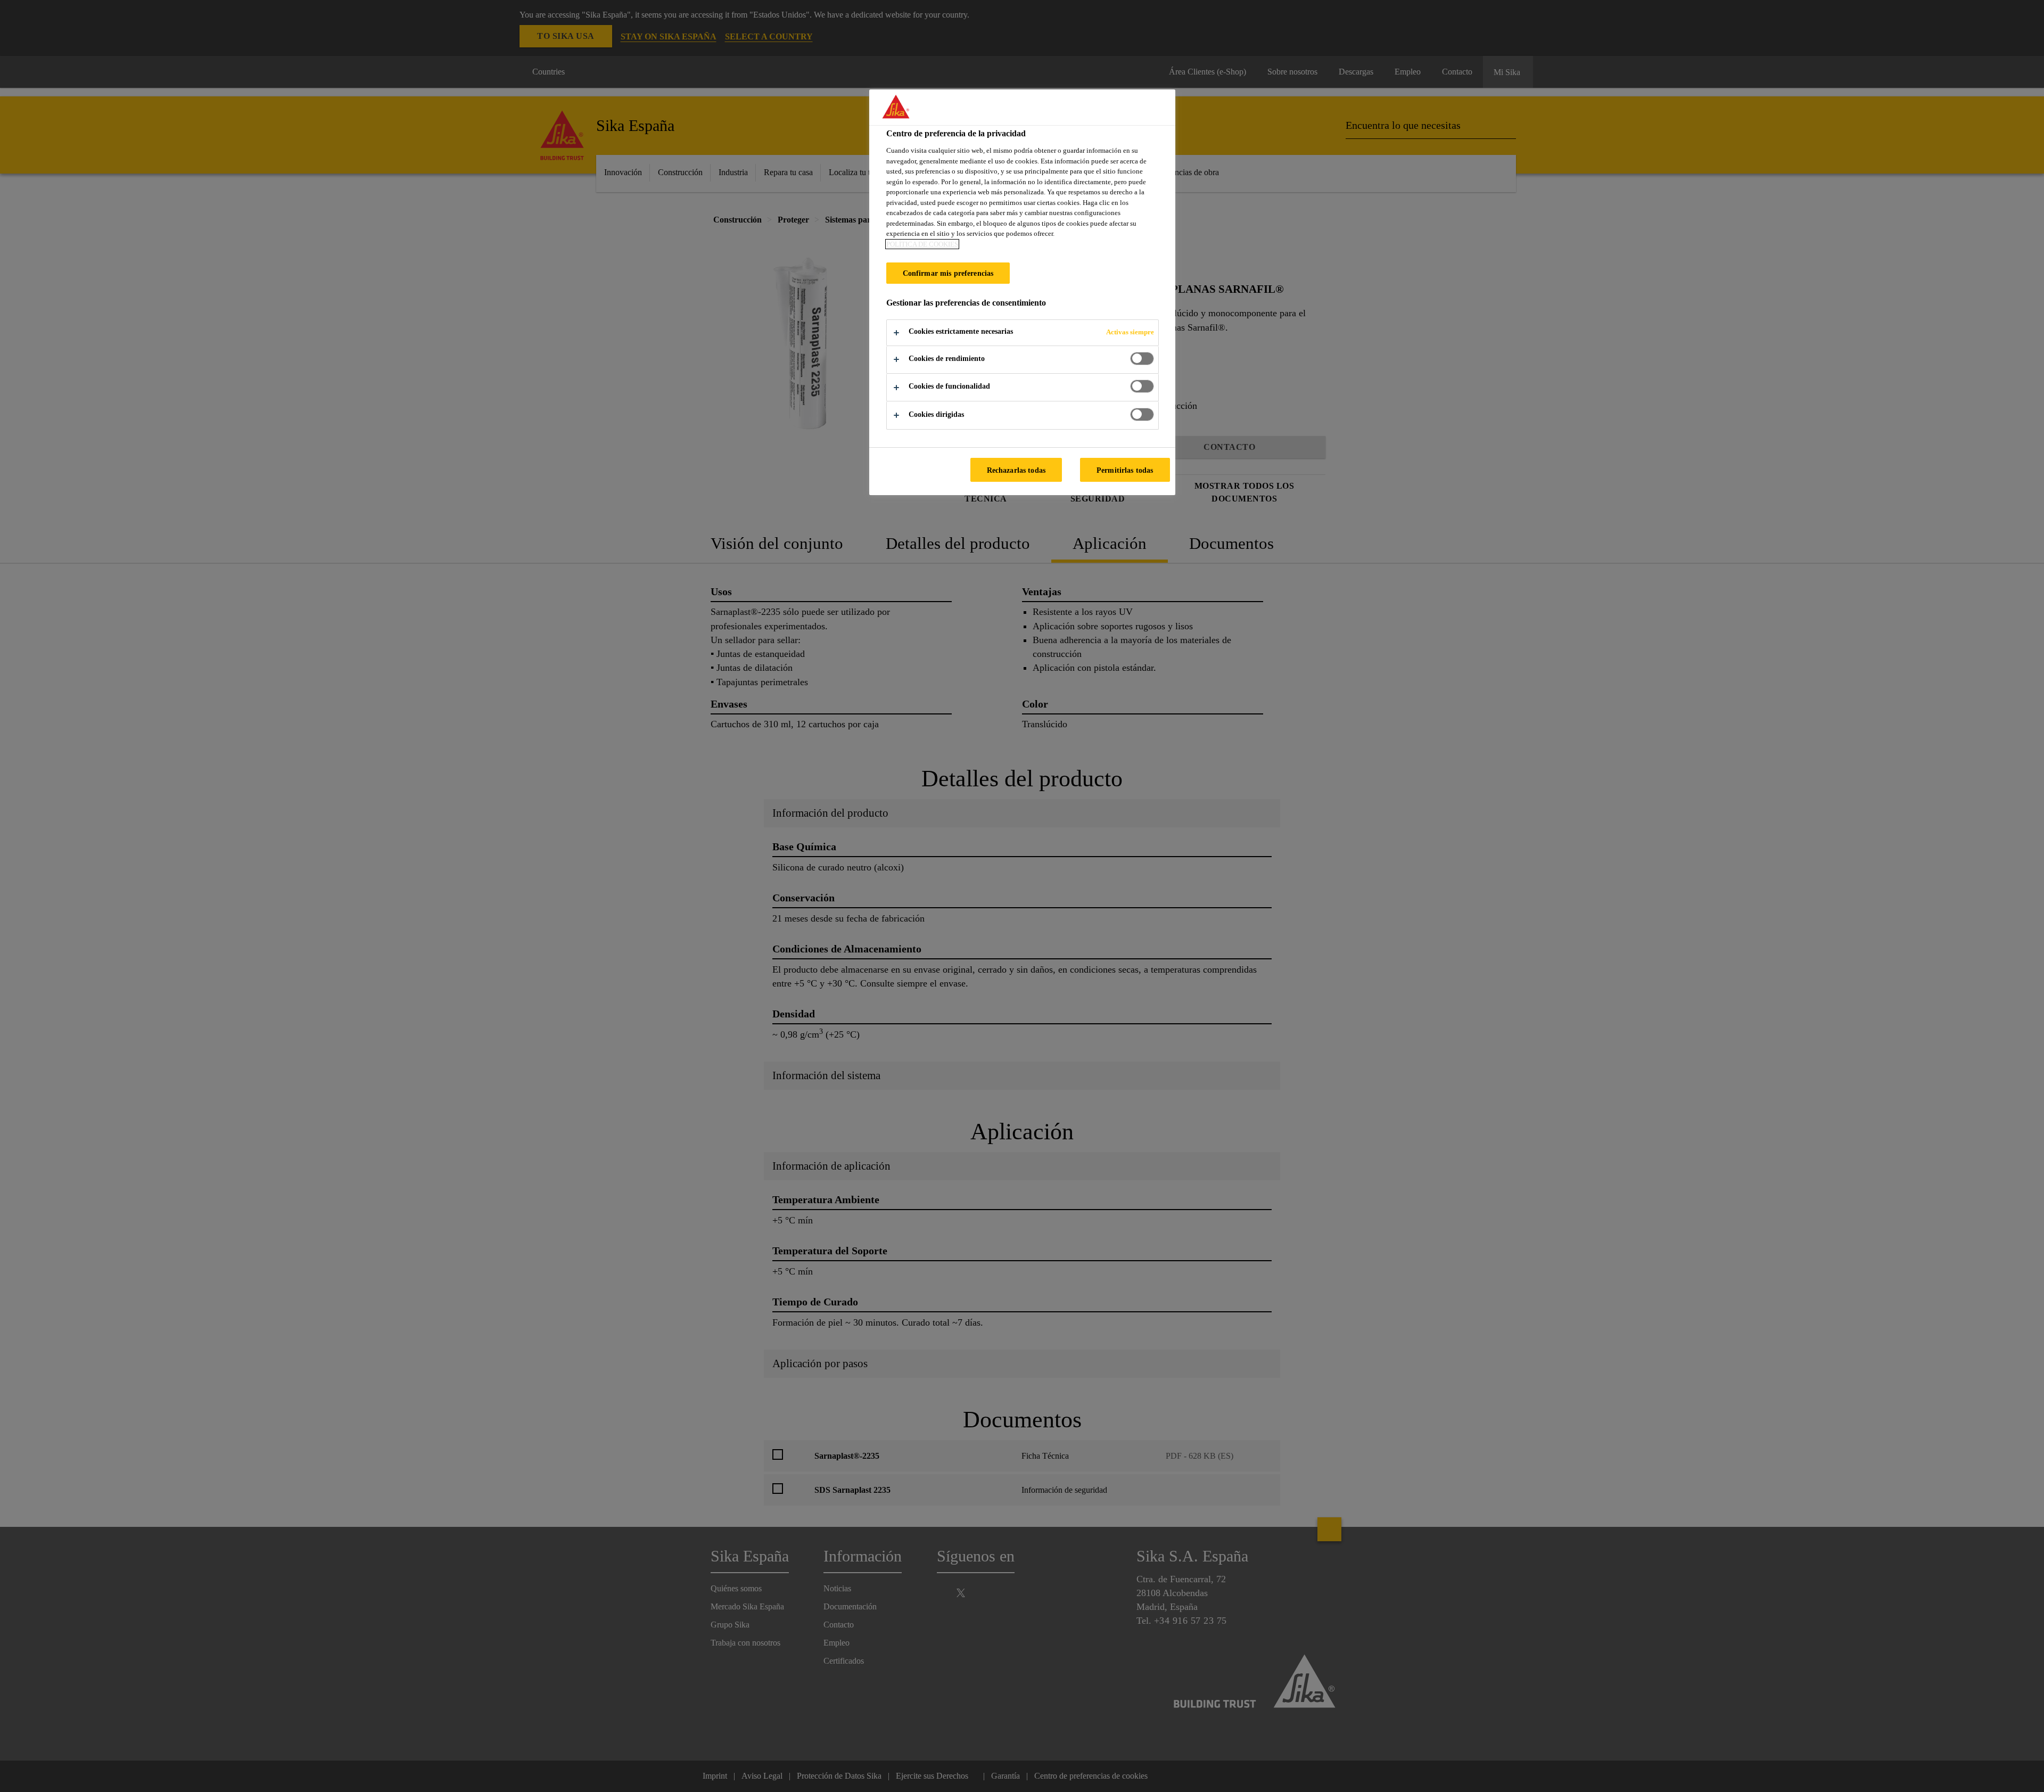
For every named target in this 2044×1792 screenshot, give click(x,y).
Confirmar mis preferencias (948, 273)
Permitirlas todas (1125, 470)
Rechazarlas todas (1016, 470)
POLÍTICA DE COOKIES (922, 244)
